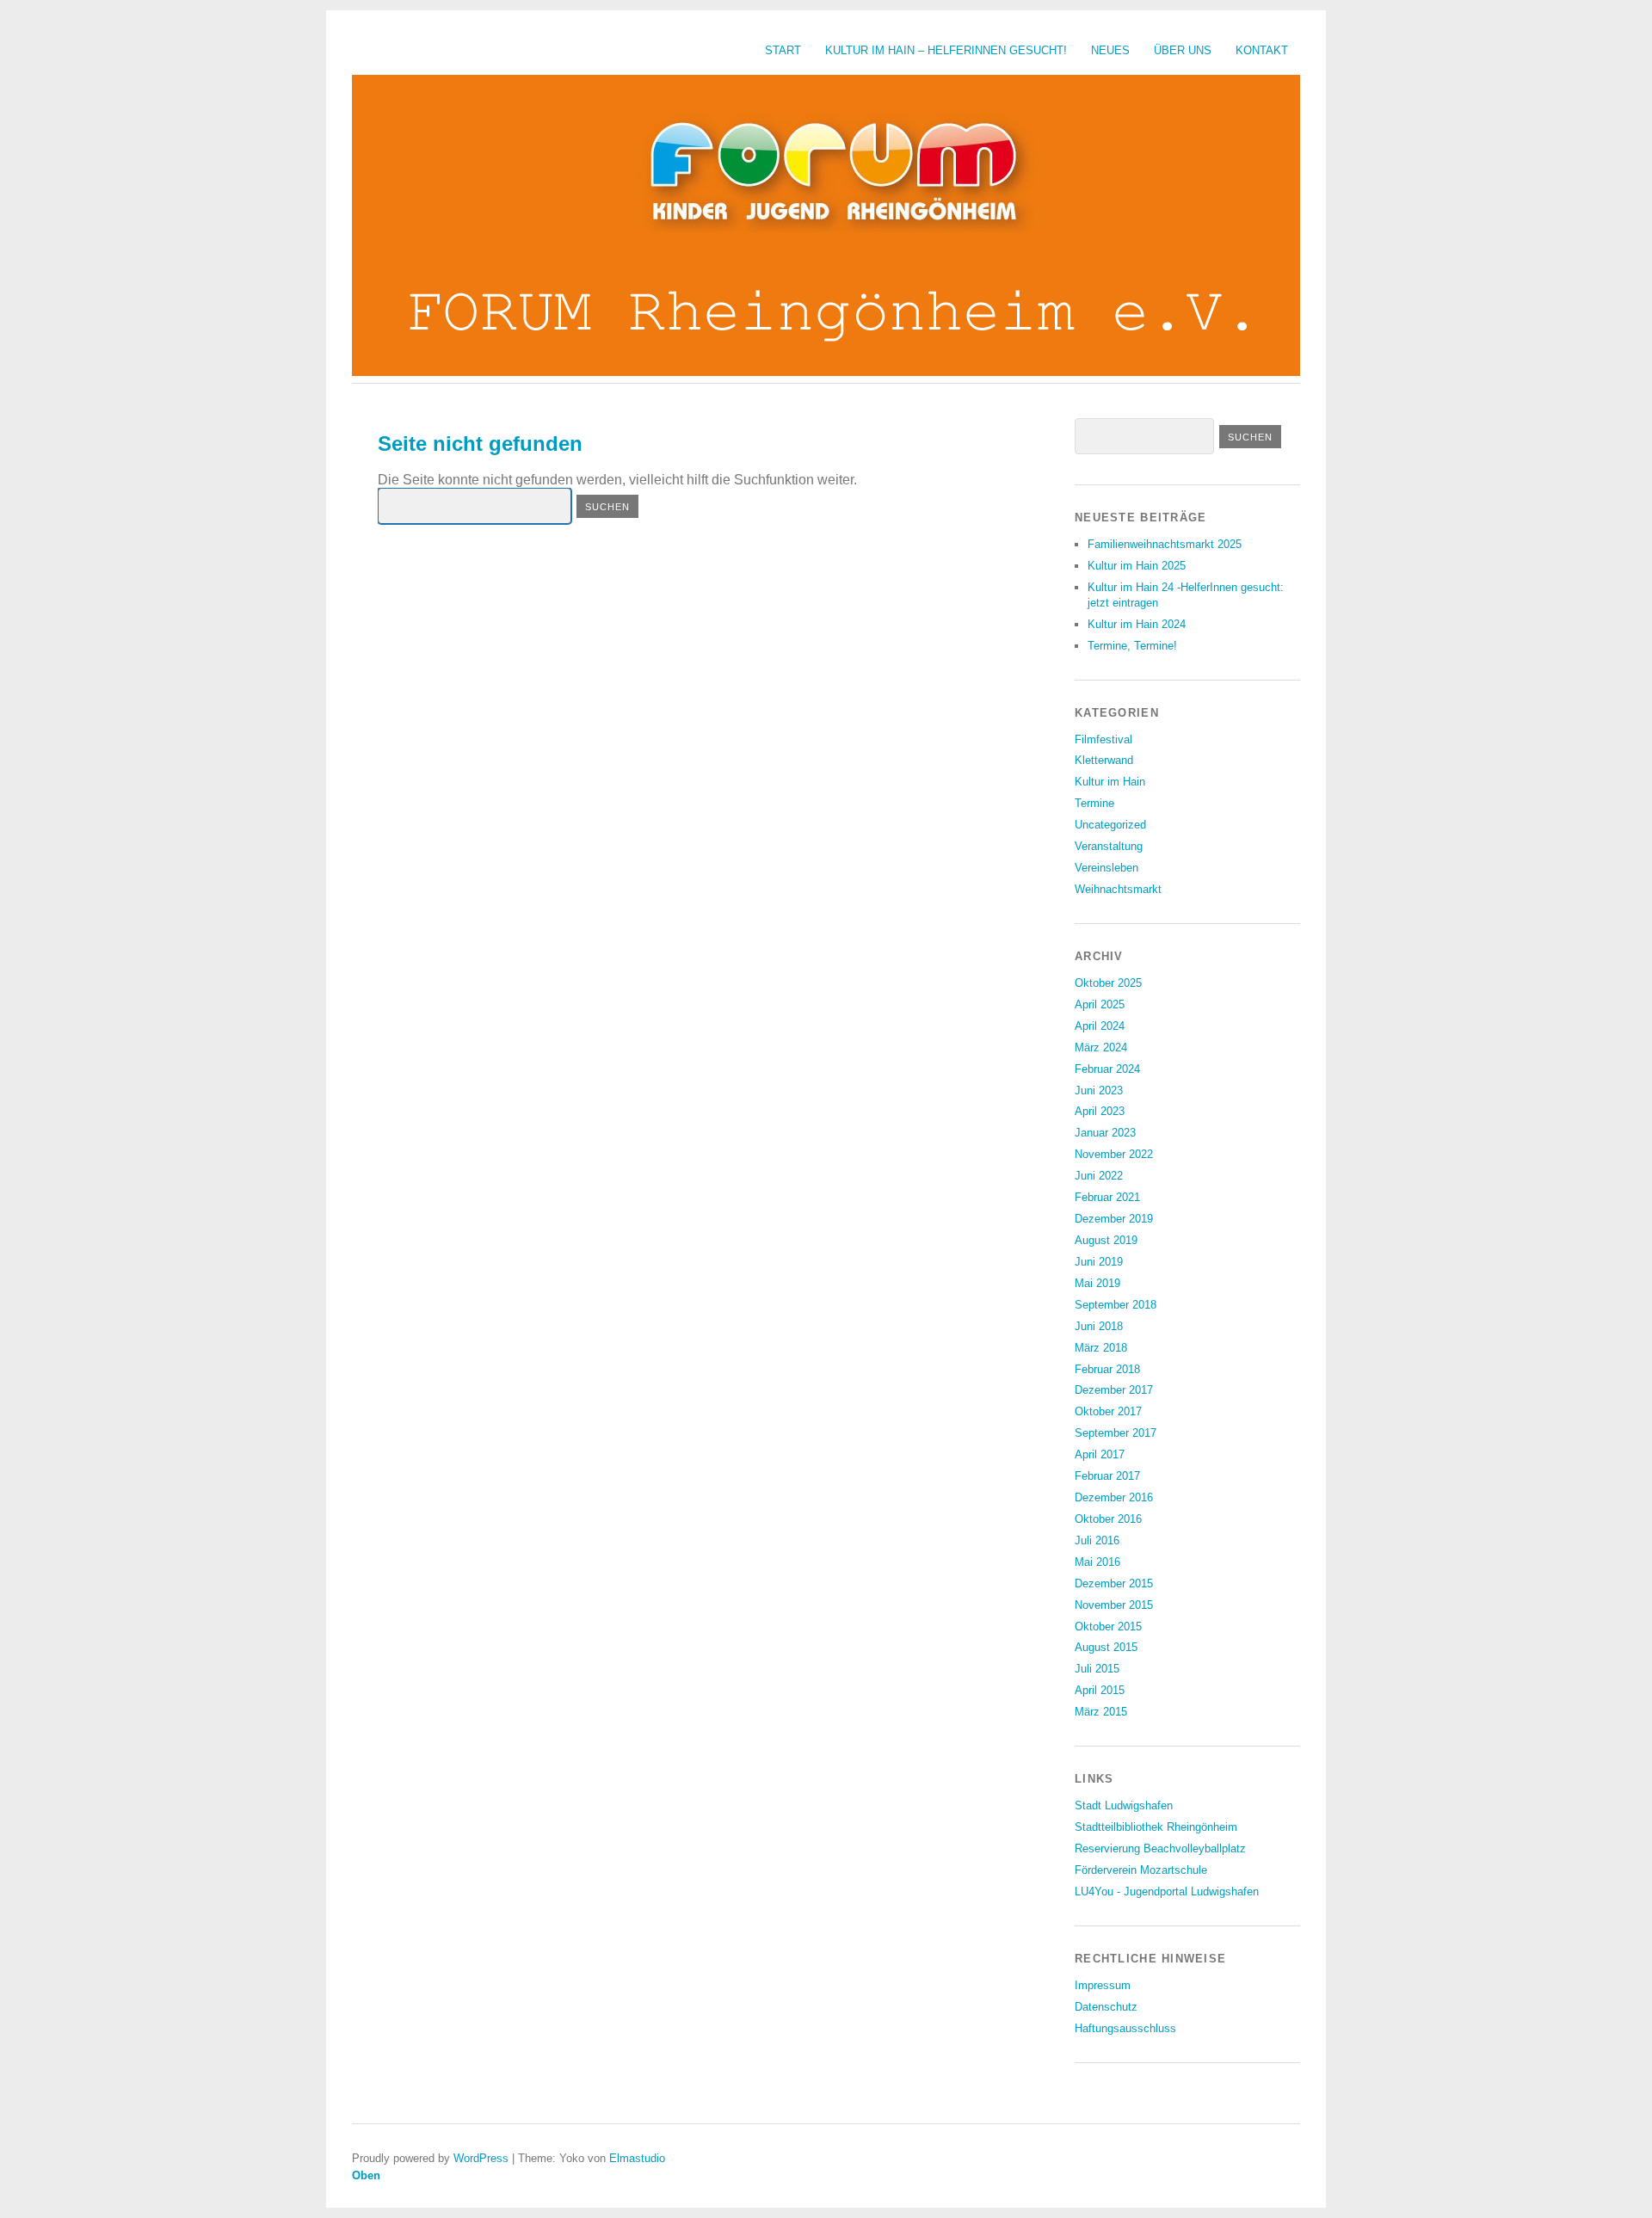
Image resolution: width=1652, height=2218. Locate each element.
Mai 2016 (1097, 1562)
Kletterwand (1104, 760)
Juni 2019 (1099, 1262)
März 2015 (1101, 1712)
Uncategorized (1110, 825)
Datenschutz (1106, 2007)
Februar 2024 (1107, 1069)
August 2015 (1106, 1647)
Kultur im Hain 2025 (1137, 566)
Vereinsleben (1106, 868)
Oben (366, 2175)
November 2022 (1114, 1154)
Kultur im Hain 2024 (1137, 624)
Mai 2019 (1097, 1283)
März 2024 (1101, 1047)
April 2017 (1100, 1454)
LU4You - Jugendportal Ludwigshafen (1167, 1891)
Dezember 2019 (1114, 1219)
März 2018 (1101, 1348)
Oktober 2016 (1108, 1519)
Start (783, 50)
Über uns (1183, 50)
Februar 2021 (1107, 1197)
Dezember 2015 (1114, 1583)
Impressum (1103, 1985)
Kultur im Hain (1110, 782)
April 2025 (1100, 1004)
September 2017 (1116, 1433)
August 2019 (1106, 1240)
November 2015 (1114, 1605)
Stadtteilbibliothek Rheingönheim (1156, 1827)
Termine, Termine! (1132, 646)
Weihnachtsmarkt (1118, 889)
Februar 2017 (1107, 1476)
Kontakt (1262, 50)
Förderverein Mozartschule (1141, 1870)
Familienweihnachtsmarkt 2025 (1165, 544)
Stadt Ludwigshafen (1124, 1805)
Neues (1110, 50)
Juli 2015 (1097, 1669)
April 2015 (1100, 1690)
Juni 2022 (1099, 1176)
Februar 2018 (1107, 1369)
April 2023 (1100, 1111)
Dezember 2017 (1114, 1390)
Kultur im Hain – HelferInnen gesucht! (946, 50)
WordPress (481, 2158)
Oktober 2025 (1108, 983)
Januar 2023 (1105, 1133)
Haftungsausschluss (1125, 2028)
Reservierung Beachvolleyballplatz (1160, 1848)
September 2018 (1116, 1305)
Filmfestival (1103, 739)
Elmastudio (637, 2158)
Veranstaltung (1109, 846)
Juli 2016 (1097, 1540)
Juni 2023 (1099, 1091)
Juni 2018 (1099, 1326)
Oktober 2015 (1108, 1627)
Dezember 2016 (1114, 1497)
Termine (1094, 803)
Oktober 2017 (1108, 1411)
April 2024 (1100, 1026)
